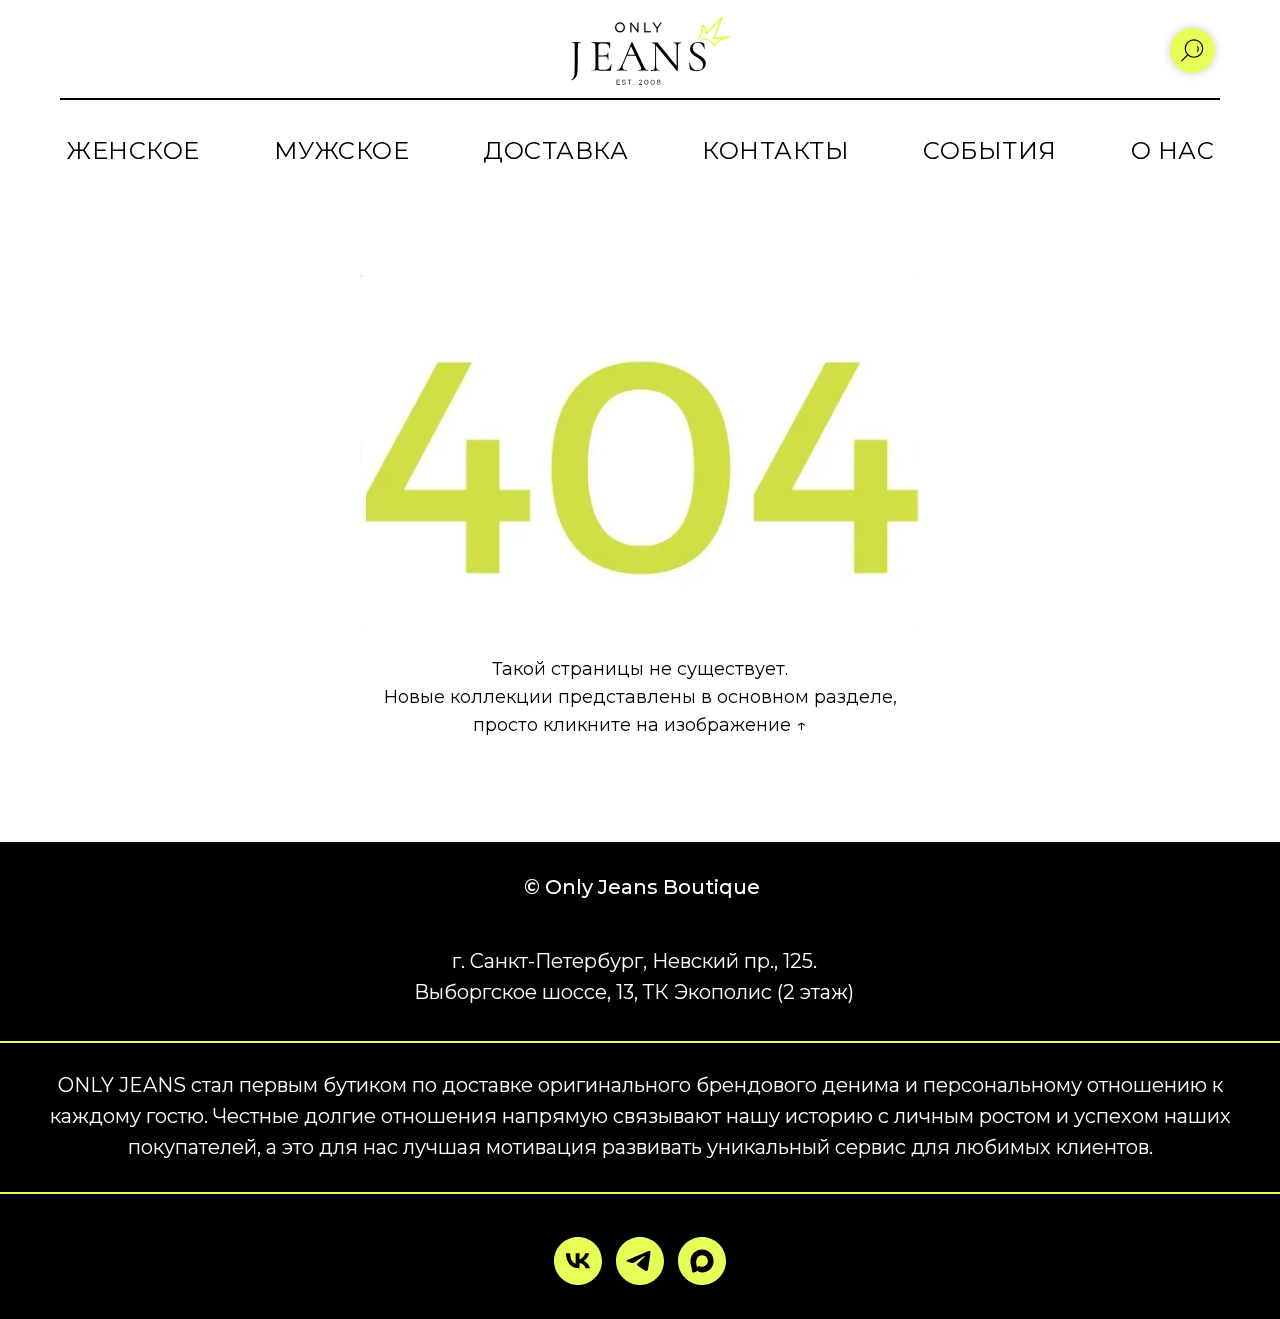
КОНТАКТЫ (775, 150)
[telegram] (640, 1261)
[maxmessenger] (702, 1261)
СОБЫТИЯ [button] (990, 150)
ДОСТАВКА (555, 150)
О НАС (1173, 150)
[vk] (578, 1261)
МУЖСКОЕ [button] (342, 150)
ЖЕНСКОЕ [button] (133, 150)
